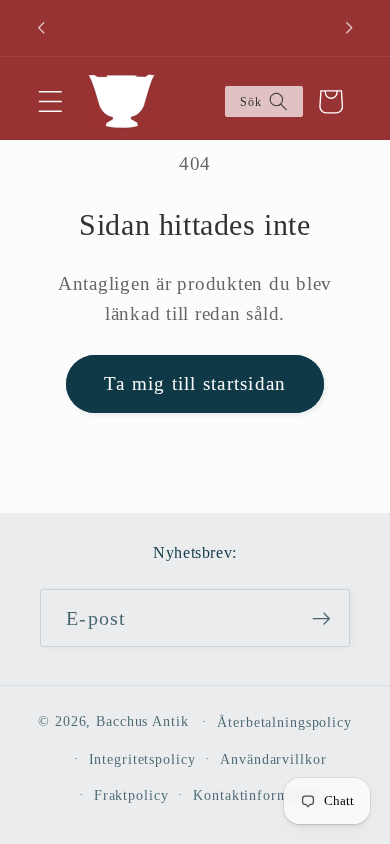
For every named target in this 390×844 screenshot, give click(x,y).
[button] (50, 101)
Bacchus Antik (142, 721)
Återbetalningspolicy (284, 722)
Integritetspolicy (142, 759)
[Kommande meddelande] (349, 28)
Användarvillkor (273, 759)
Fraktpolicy (131, 795)
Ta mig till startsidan (195, 383)
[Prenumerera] (321, 618)
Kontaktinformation (257, 795)
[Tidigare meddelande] (41, 28)
